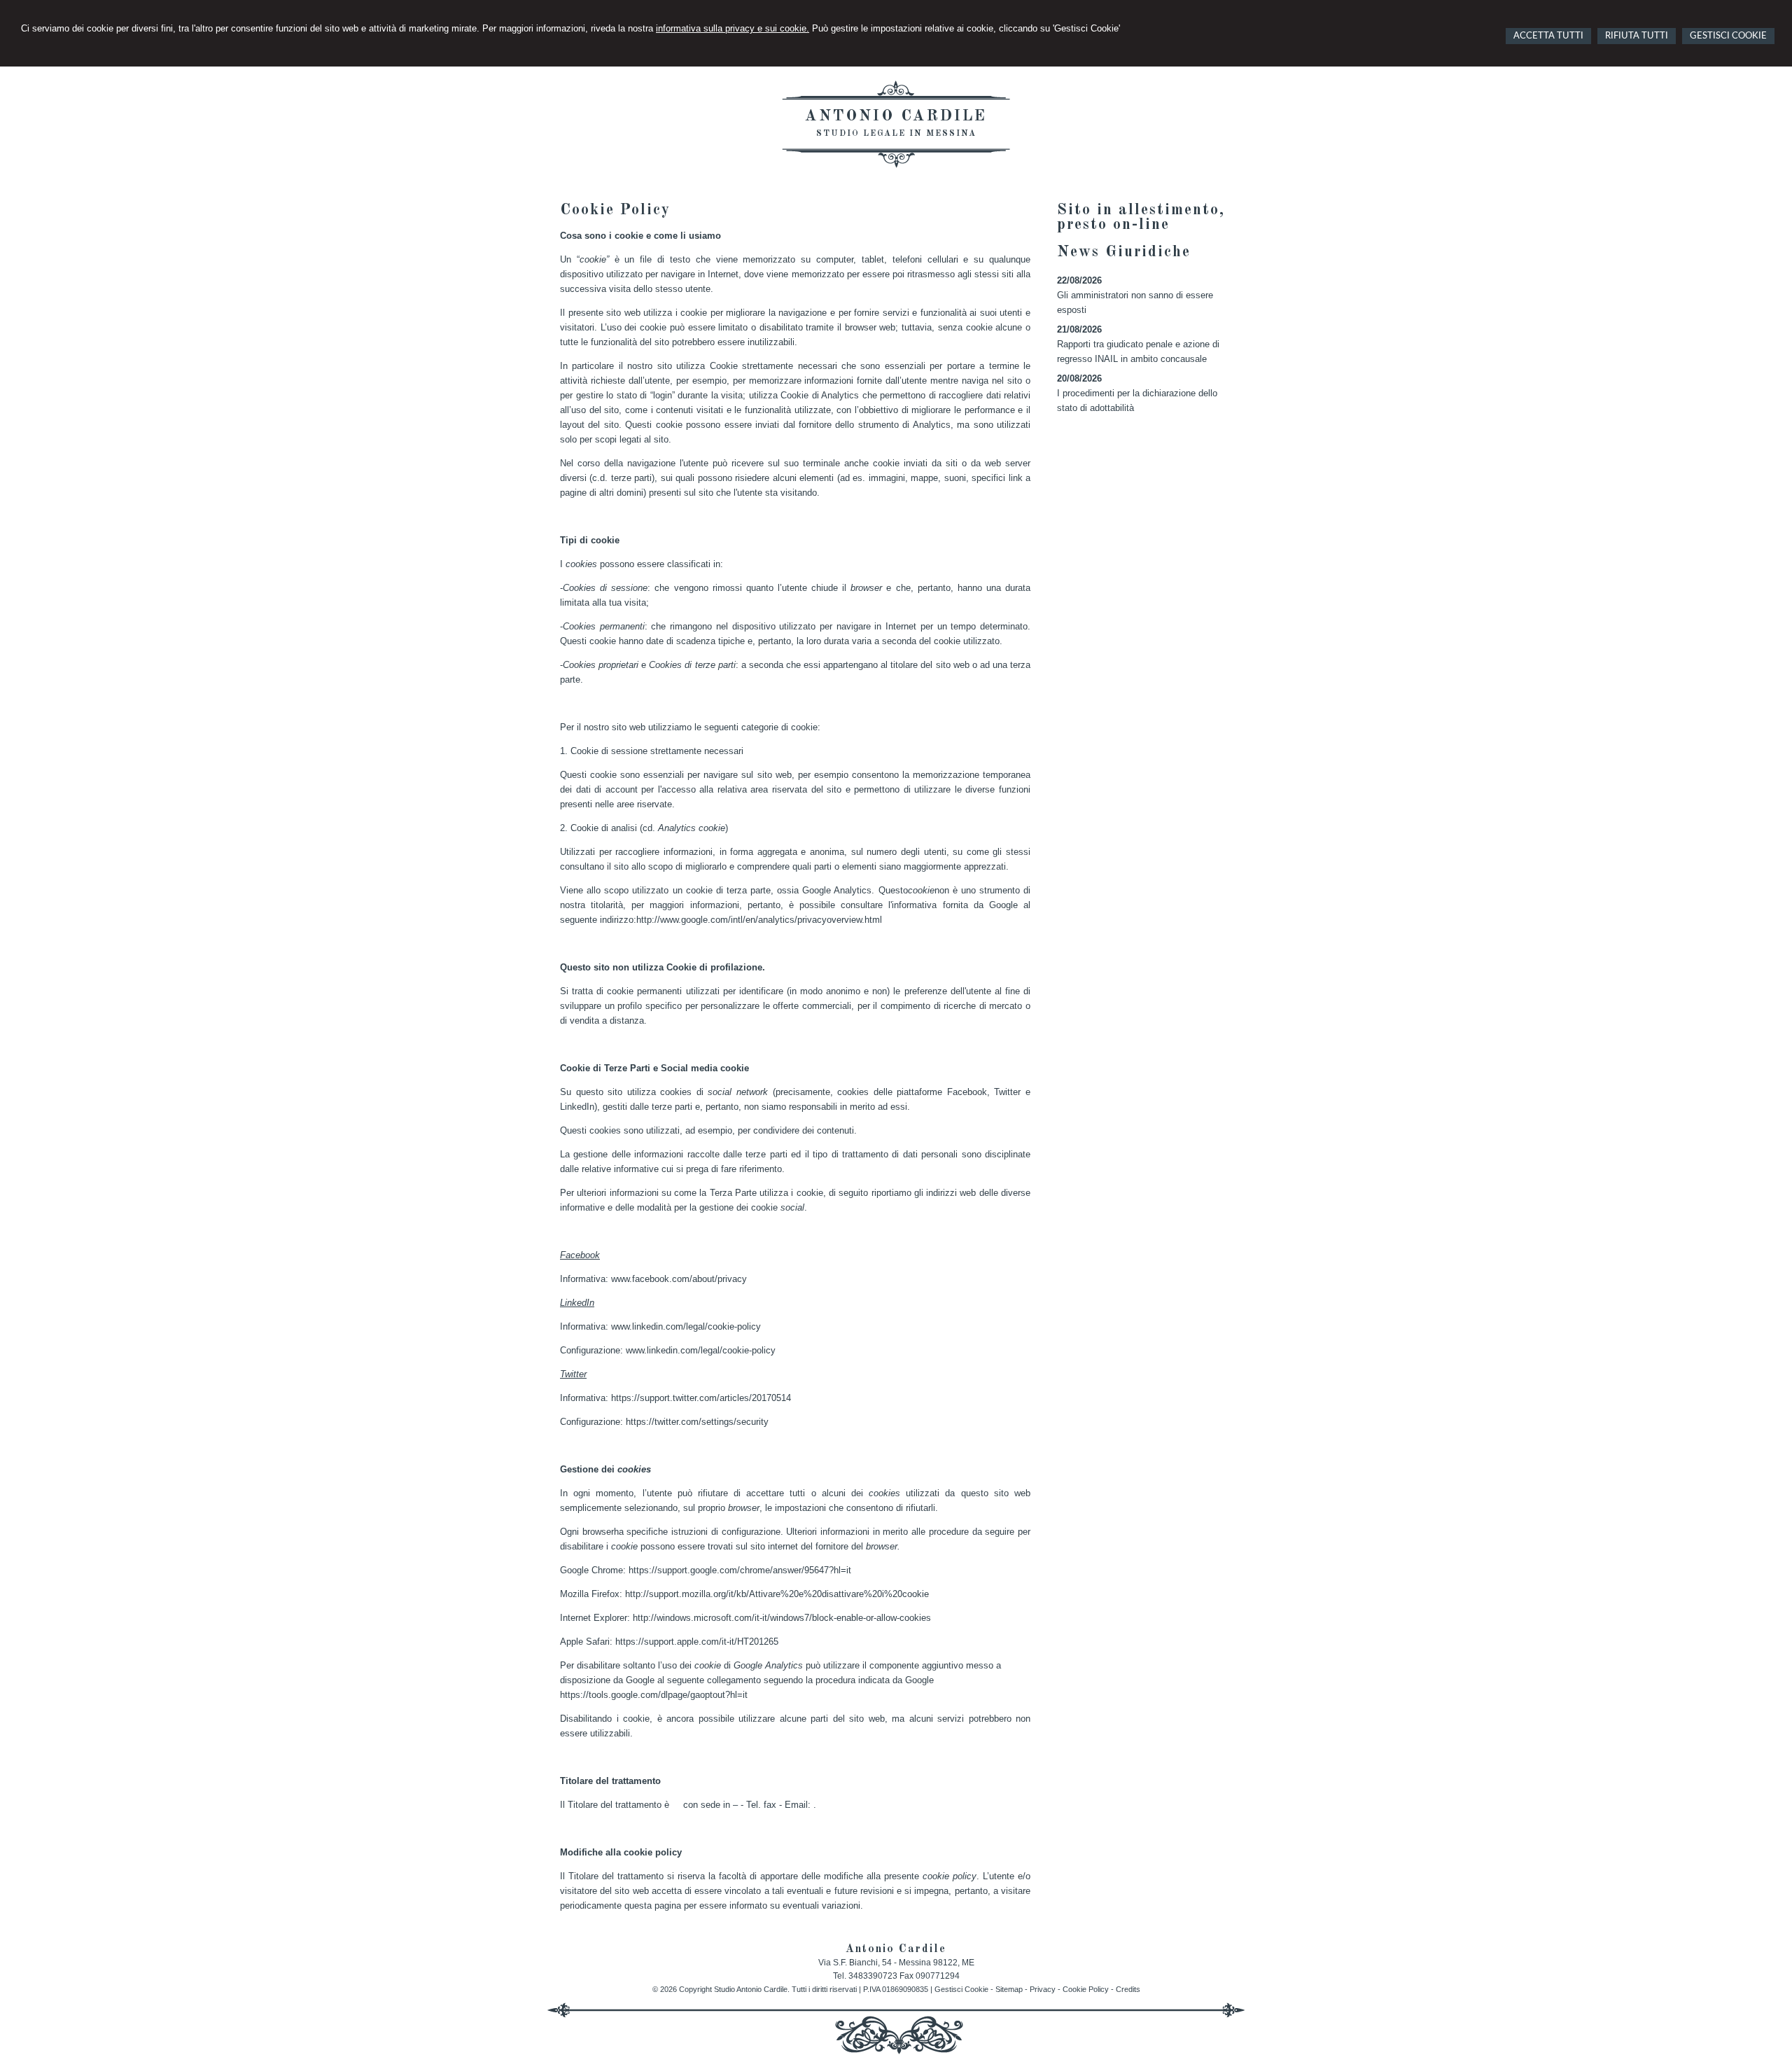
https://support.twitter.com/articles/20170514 (701, 1398)
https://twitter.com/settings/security (697, 1422)
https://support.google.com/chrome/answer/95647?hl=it (740, 1570)
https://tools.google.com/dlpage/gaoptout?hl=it (654, 1695)
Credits (1128, 1989)
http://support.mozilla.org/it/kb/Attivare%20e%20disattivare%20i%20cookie (777, 1594)
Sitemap (1009, 1989)
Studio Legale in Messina (896, 134)
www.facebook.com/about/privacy (679, 1279)
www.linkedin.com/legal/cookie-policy (686, 1326)
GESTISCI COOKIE (1728, 36)
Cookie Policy (1086, 1989)
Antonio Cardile (896, 116)
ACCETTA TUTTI (1548, 36)
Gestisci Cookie (961, 1989)
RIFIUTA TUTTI (1637, 36)
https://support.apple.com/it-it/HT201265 (697, 1642)
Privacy (1043, 1989)
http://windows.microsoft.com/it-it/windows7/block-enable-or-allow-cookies (782, 1618)
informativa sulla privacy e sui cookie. (733, 28)
